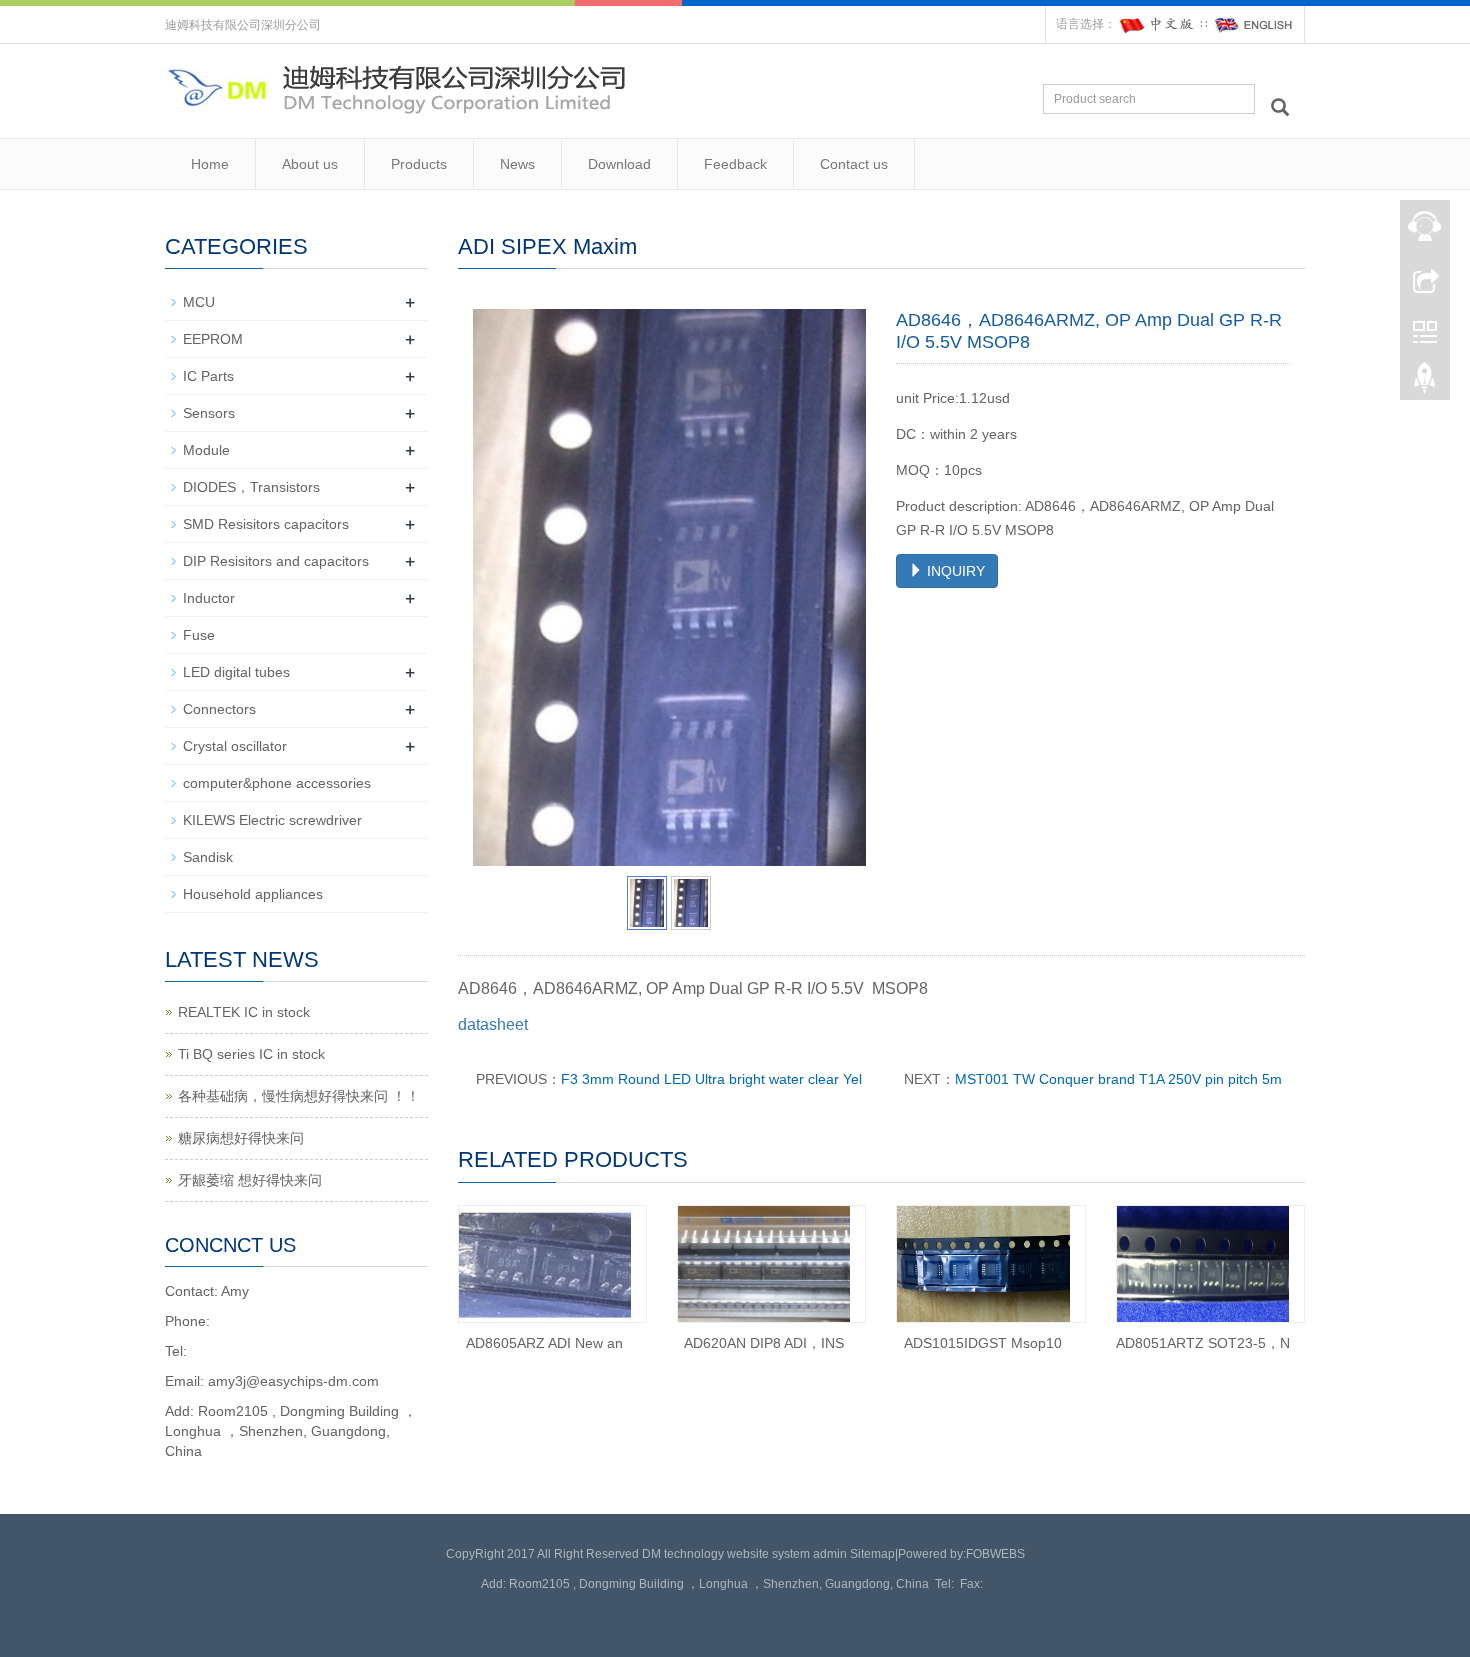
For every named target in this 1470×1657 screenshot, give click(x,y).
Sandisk (208, 857)
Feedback (735, 164)
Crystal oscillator (235, 746)
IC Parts (208, 376)
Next (840, 588)
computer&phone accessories (277, 783)
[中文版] (1158, 24)
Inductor (209, 598)
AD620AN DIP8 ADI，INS (764, 1343)
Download (619, 164)
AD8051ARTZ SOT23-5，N (1203, 1343)
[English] (1254, 24)
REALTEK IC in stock (244, 1012)
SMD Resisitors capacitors (266, 524)
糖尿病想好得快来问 (241, 1138)
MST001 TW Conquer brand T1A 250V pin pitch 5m (1118, 1079)
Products (419, 164)
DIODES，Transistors (251, 487)
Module (206, 450)
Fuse (199, 635)
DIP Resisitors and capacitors (276, 561)
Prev (499, 588)
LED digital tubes (236, 672)
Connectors (219, 709)
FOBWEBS (995, 1554)
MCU (199, 302)
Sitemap (872, 1554)
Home (210, 164)
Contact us (854, 164)
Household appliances (253, 894)
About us (310, 164)
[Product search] (1280, 107)
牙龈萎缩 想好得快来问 (250, 1180)
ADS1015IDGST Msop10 (983, 1343)
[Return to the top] (1425, 383)
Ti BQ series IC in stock (251, 1054)
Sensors (209, 413)
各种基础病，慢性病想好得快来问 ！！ (299, 1096)
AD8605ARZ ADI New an (544, 1343)
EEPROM (213, 339)
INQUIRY (954, 571)
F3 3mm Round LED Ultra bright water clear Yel (711, 1079)
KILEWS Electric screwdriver (272, 820)
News (517, 164)
